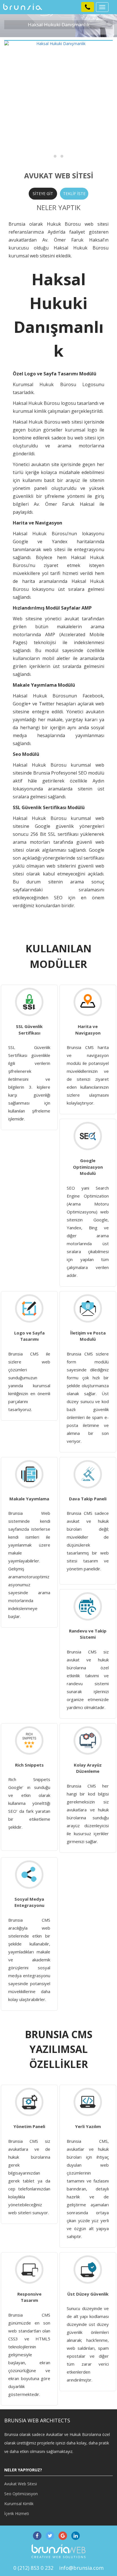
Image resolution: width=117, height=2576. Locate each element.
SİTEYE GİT (43, 193)
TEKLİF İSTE (74, 193)
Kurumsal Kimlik (19, 2504)
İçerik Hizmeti (17, 2513)
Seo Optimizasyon (21, 2494)
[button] (88, 7)
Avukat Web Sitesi (21, 2484)
